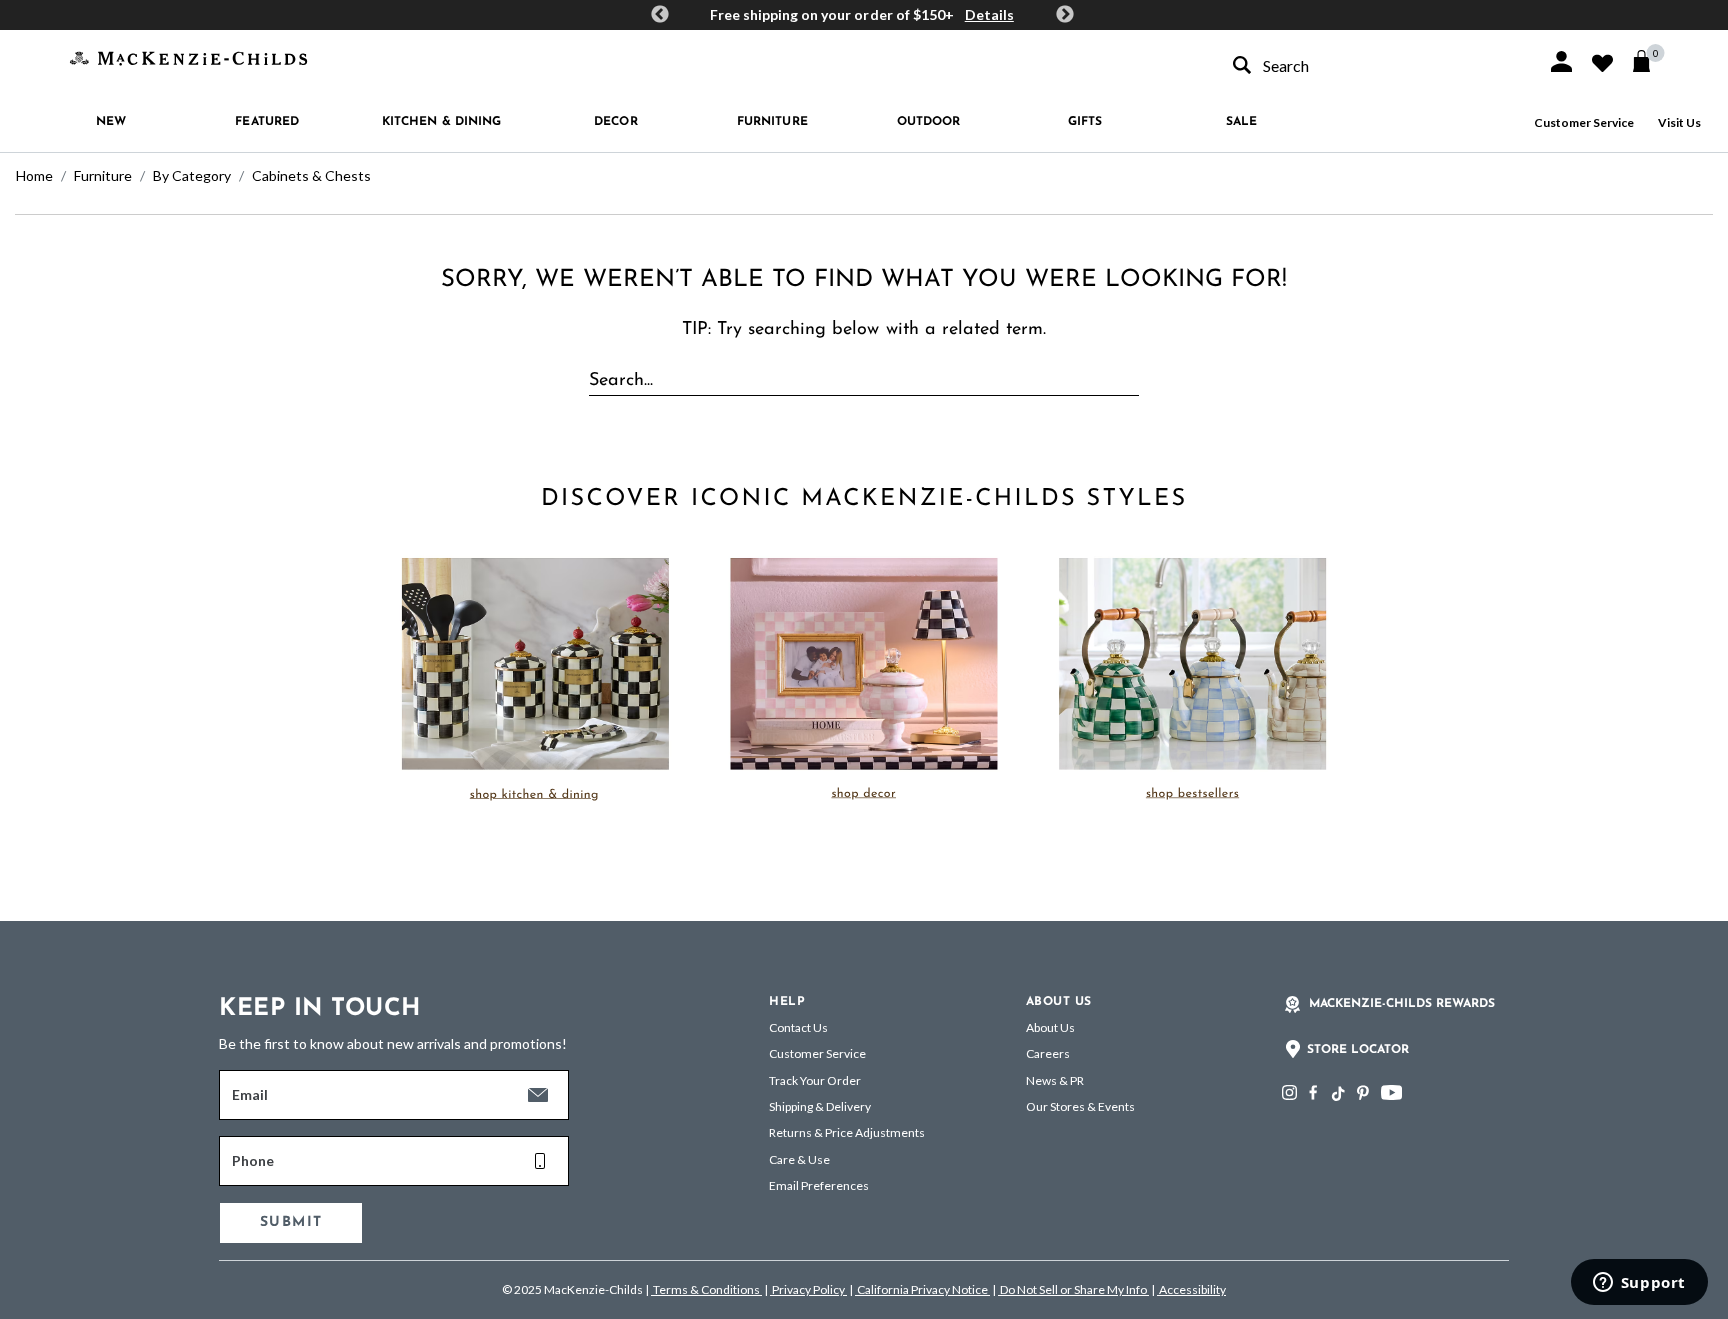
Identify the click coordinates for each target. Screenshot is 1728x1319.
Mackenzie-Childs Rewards (1402, 1004)
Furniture (103, 175)
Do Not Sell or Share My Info (1073, 1289)
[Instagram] (1289, 1092)
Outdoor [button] (929, 122)
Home (34, 175)
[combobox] (1372, 65)
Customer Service (1584, 122)
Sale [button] (1241, 122)
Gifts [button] (1085, 122)
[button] (1561, 61)
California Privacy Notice (922, 1289)
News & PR (1055, 1080)
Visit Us (1679, 122)
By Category (192, 175)
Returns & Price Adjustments (847, 1132)
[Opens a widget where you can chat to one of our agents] (1639, 1284)
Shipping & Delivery (820, 1106)
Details (989, 14)
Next (1065, 15)
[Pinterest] (1363, 1092)
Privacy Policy (808, 1289)
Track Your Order (815, 1080)
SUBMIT (291, 1222)
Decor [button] (616, 122)
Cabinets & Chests (311, 175)
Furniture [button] (772, 122)
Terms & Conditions (706, 1289)
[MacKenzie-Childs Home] (188, 56)
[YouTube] (1391, 1092)
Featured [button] (267, 122)
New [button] (111, 122)
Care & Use (799, 1159)
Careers (1048, 1053)
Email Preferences (819, 1185)
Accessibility (1191, 1289)
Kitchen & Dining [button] (442, 122)
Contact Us (798, 1027)
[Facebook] (1313, 1092)
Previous (660, 15)
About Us (1050, 1027)
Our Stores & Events (1080, 1106)
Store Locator (1358, 1050)
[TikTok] (1337, 1094)
